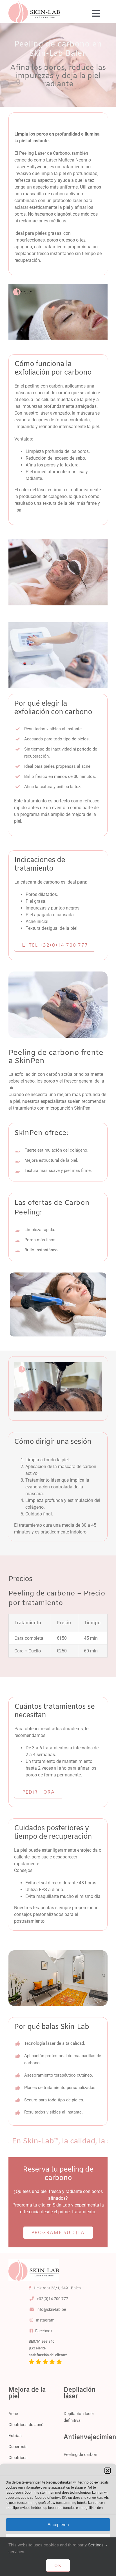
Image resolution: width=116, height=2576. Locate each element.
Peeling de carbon (80, 2455)
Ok (58, 2565)
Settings (96, 2545)
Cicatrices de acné (26, 2425)
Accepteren (58, 2525)
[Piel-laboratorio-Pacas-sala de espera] (34, 2261)
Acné (14, 2414)
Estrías (15, 2436)
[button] (108, 2471)
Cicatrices (18, 2458)
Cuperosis (18, 2447)
